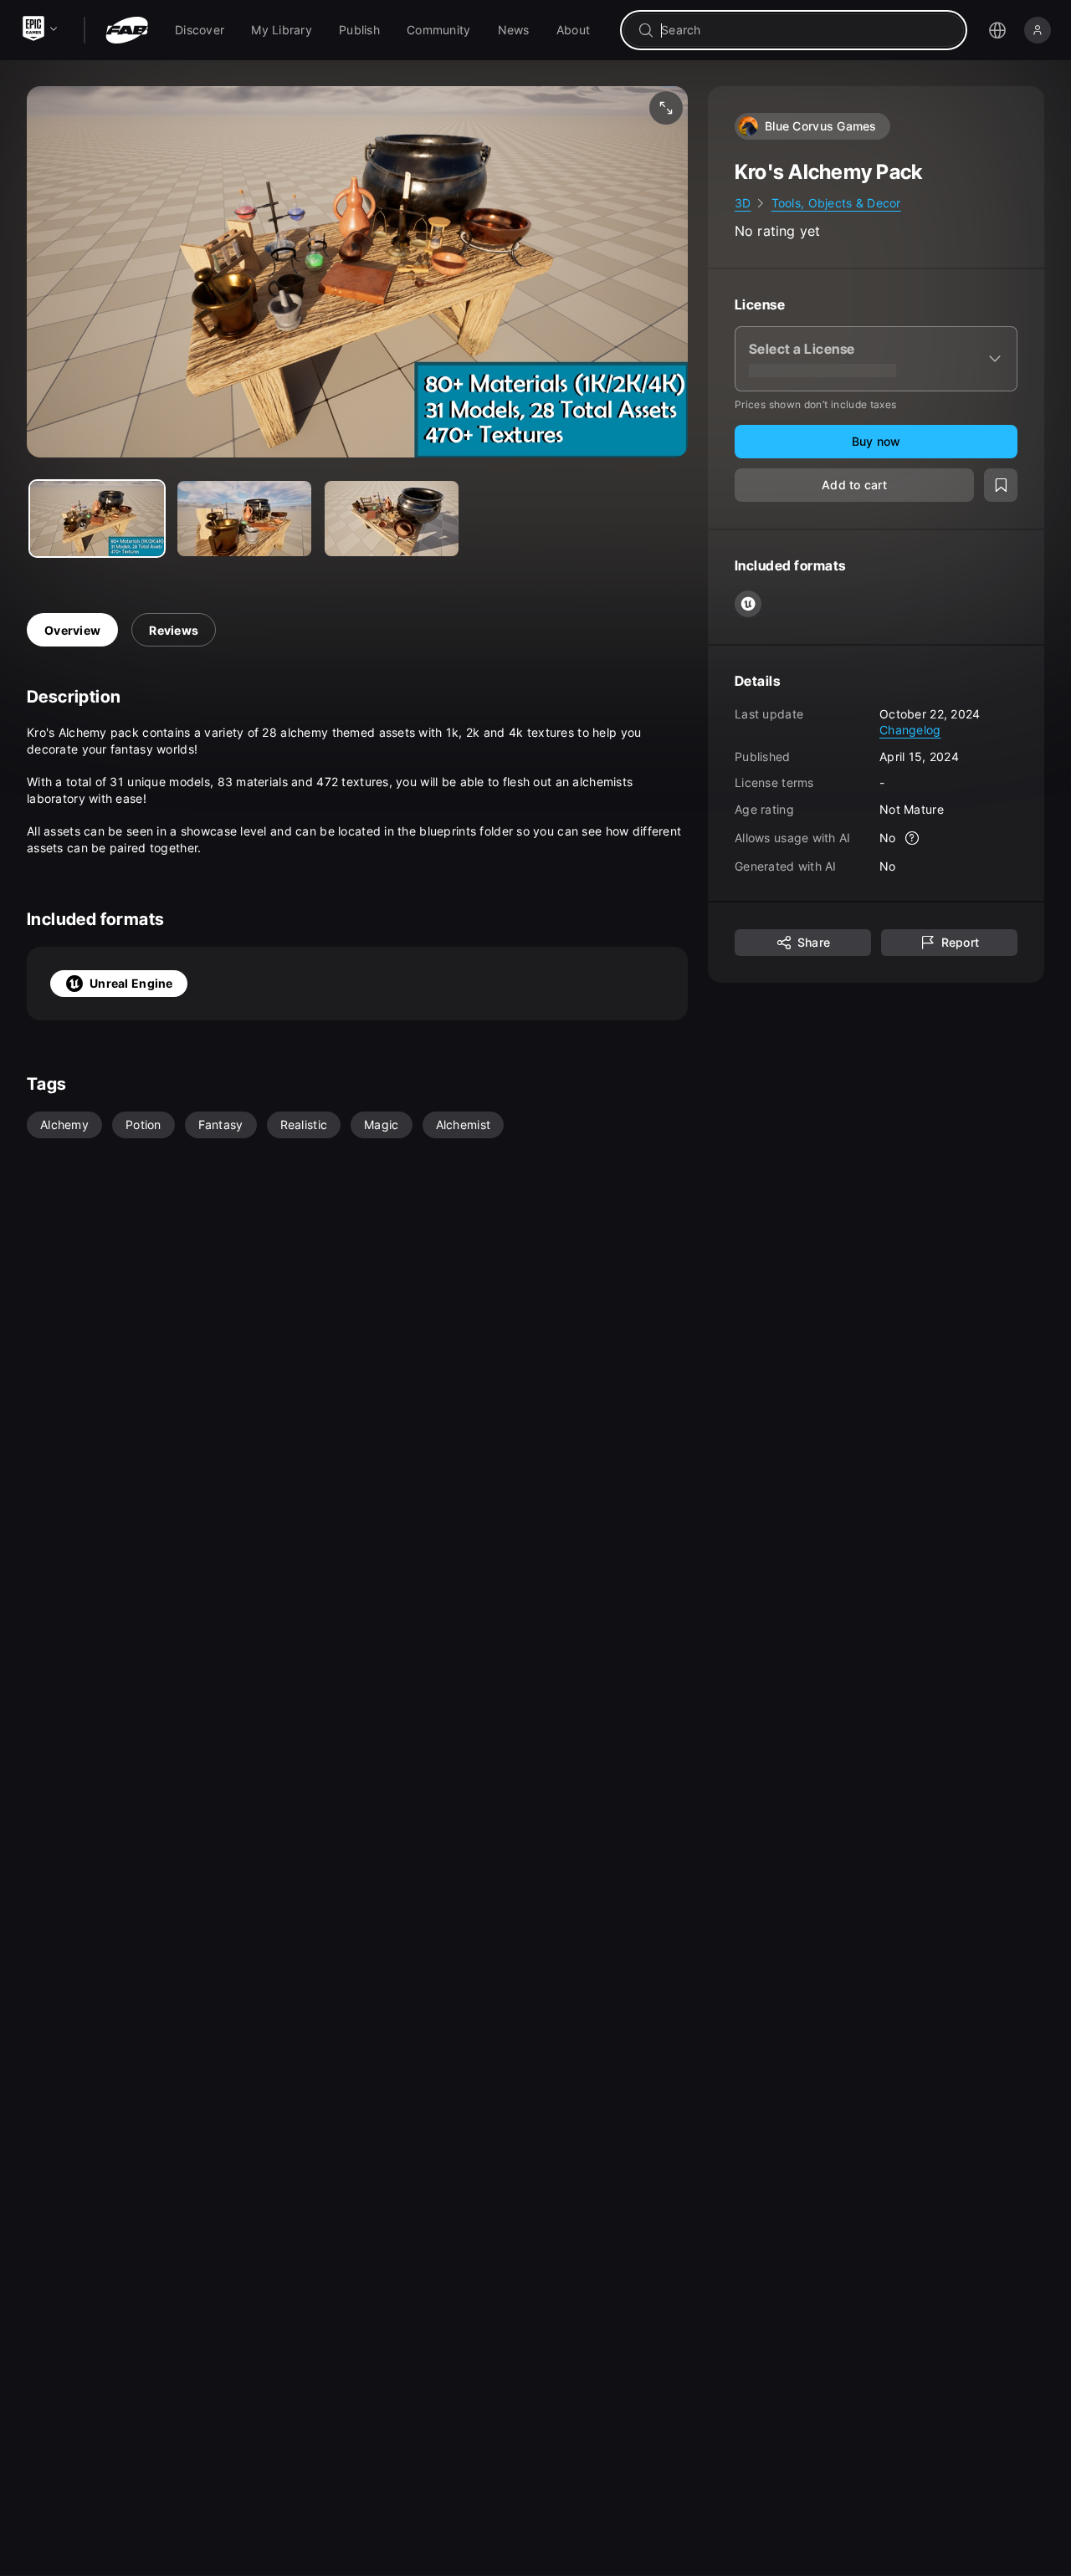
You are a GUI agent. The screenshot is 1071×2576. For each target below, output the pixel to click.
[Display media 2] (392, 519)
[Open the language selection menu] (997, 30)
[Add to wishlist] (1001, 485)
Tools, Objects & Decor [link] (836, 203)
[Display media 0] (97, 519)
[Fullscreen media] (666, 108)
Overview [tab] (72, 630)
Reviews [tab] (174, 630)
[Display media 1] (244, 519)
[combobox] (805, 30)
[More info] (913, 838)
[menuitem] (200, 30)
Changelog (910, 730)
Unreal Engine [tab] (131, 983)
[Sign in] (1038, 30)
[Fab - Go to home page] (127, 30)
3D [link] (743, 203)
